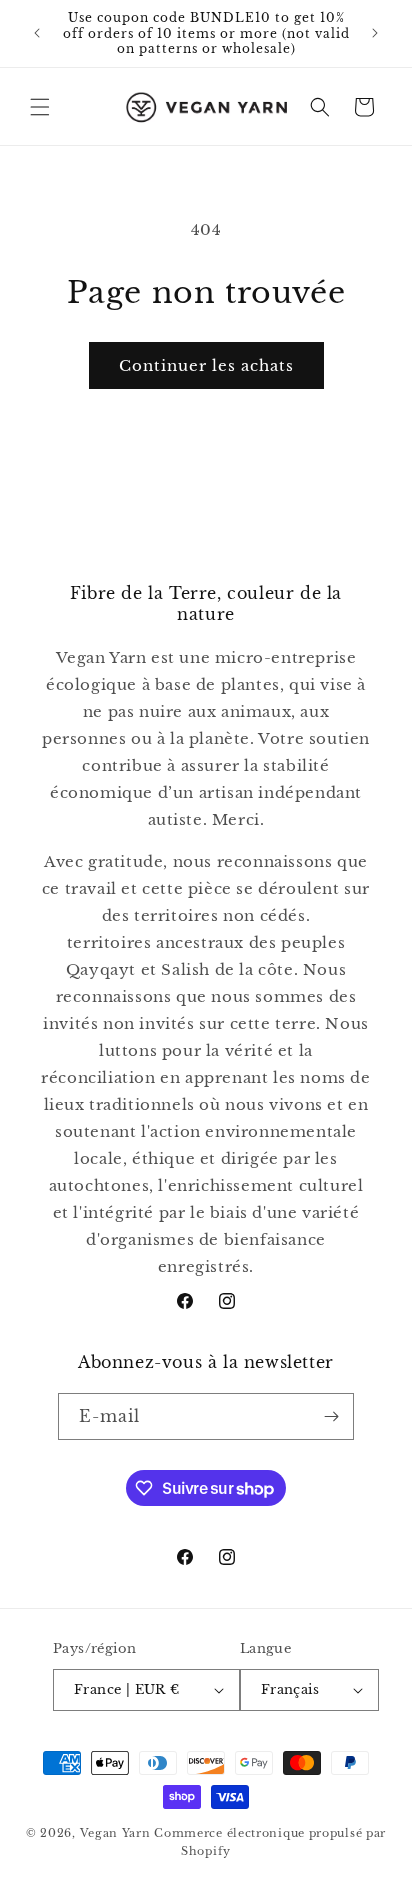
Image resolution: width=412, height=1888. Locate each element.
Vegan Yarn (115, 1833)
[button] (40, 107)
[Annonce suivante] (375, 33)
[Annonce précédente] (37, 33)
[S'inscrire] (331, 1416)
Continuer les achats (206, 365)
